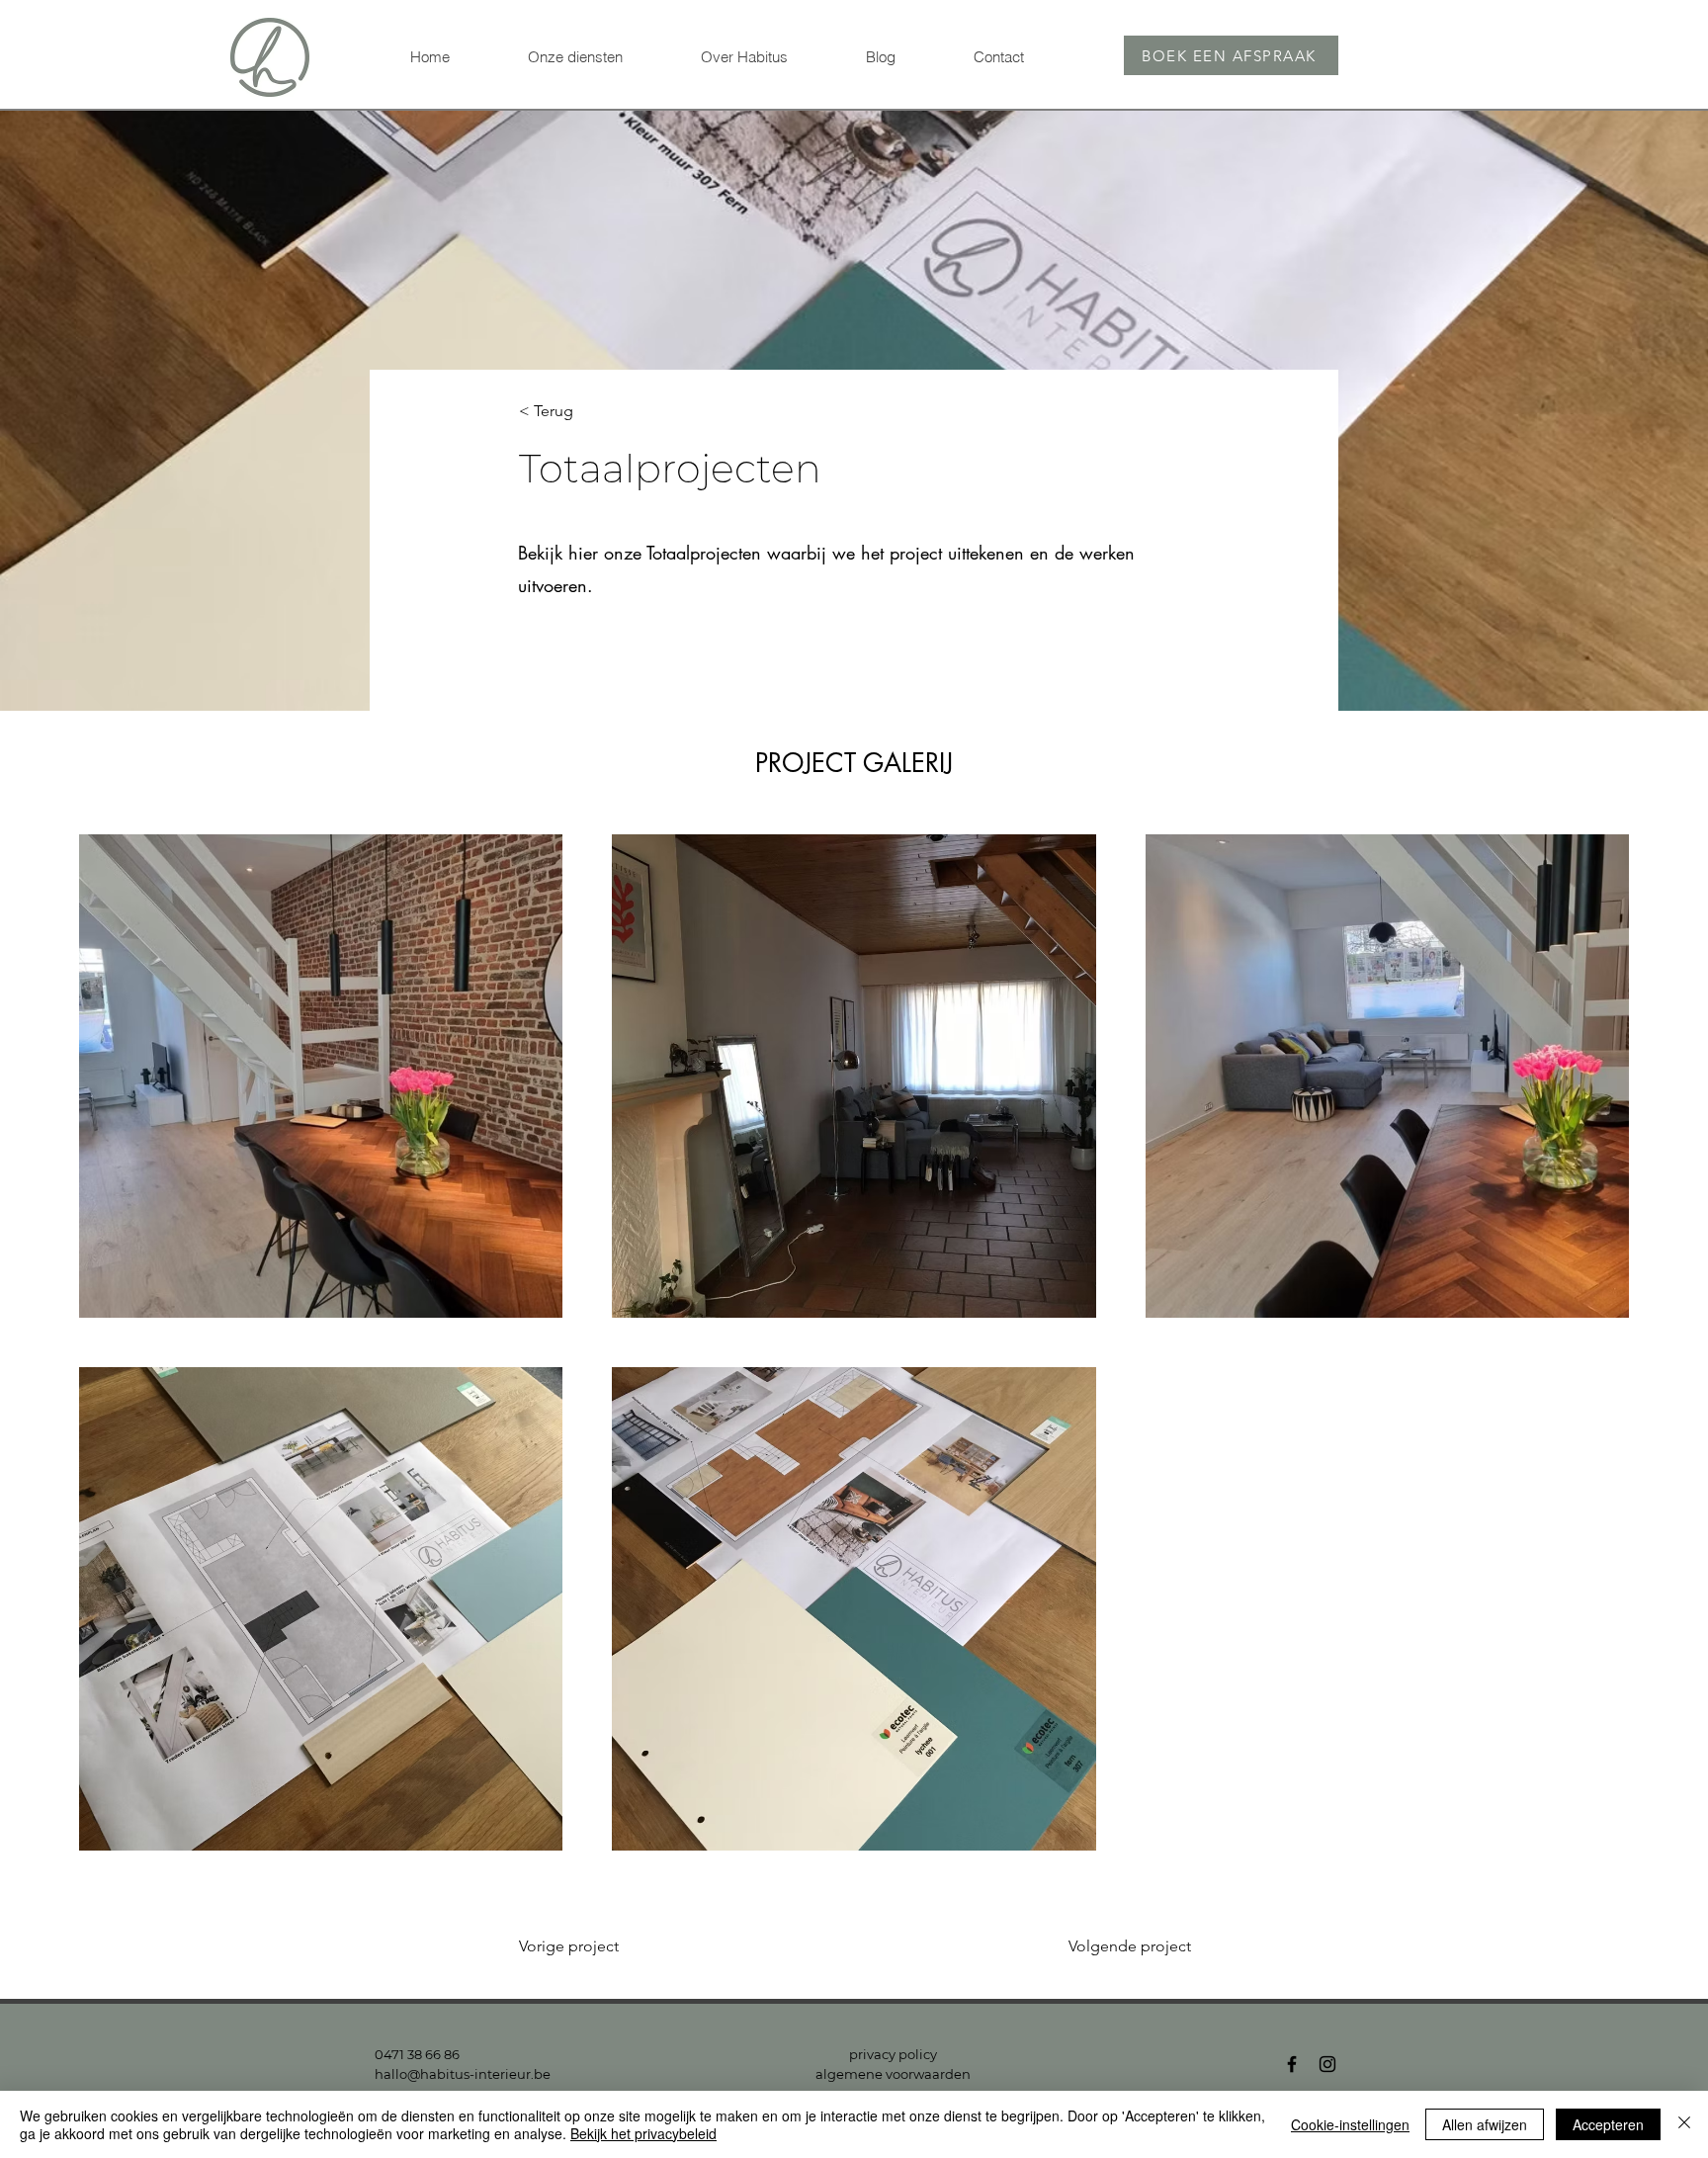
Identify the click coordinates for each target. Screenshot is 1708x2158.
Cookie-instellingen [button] (1350, 2124)
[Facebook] (1292, 2064)
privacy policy (893, 2054)
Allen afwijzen (1485, 2124)
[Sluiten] (1684, 2124)
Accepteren (1608, 2124)
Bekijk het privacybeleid (643, 2133)
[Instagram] (1327, 2064)
